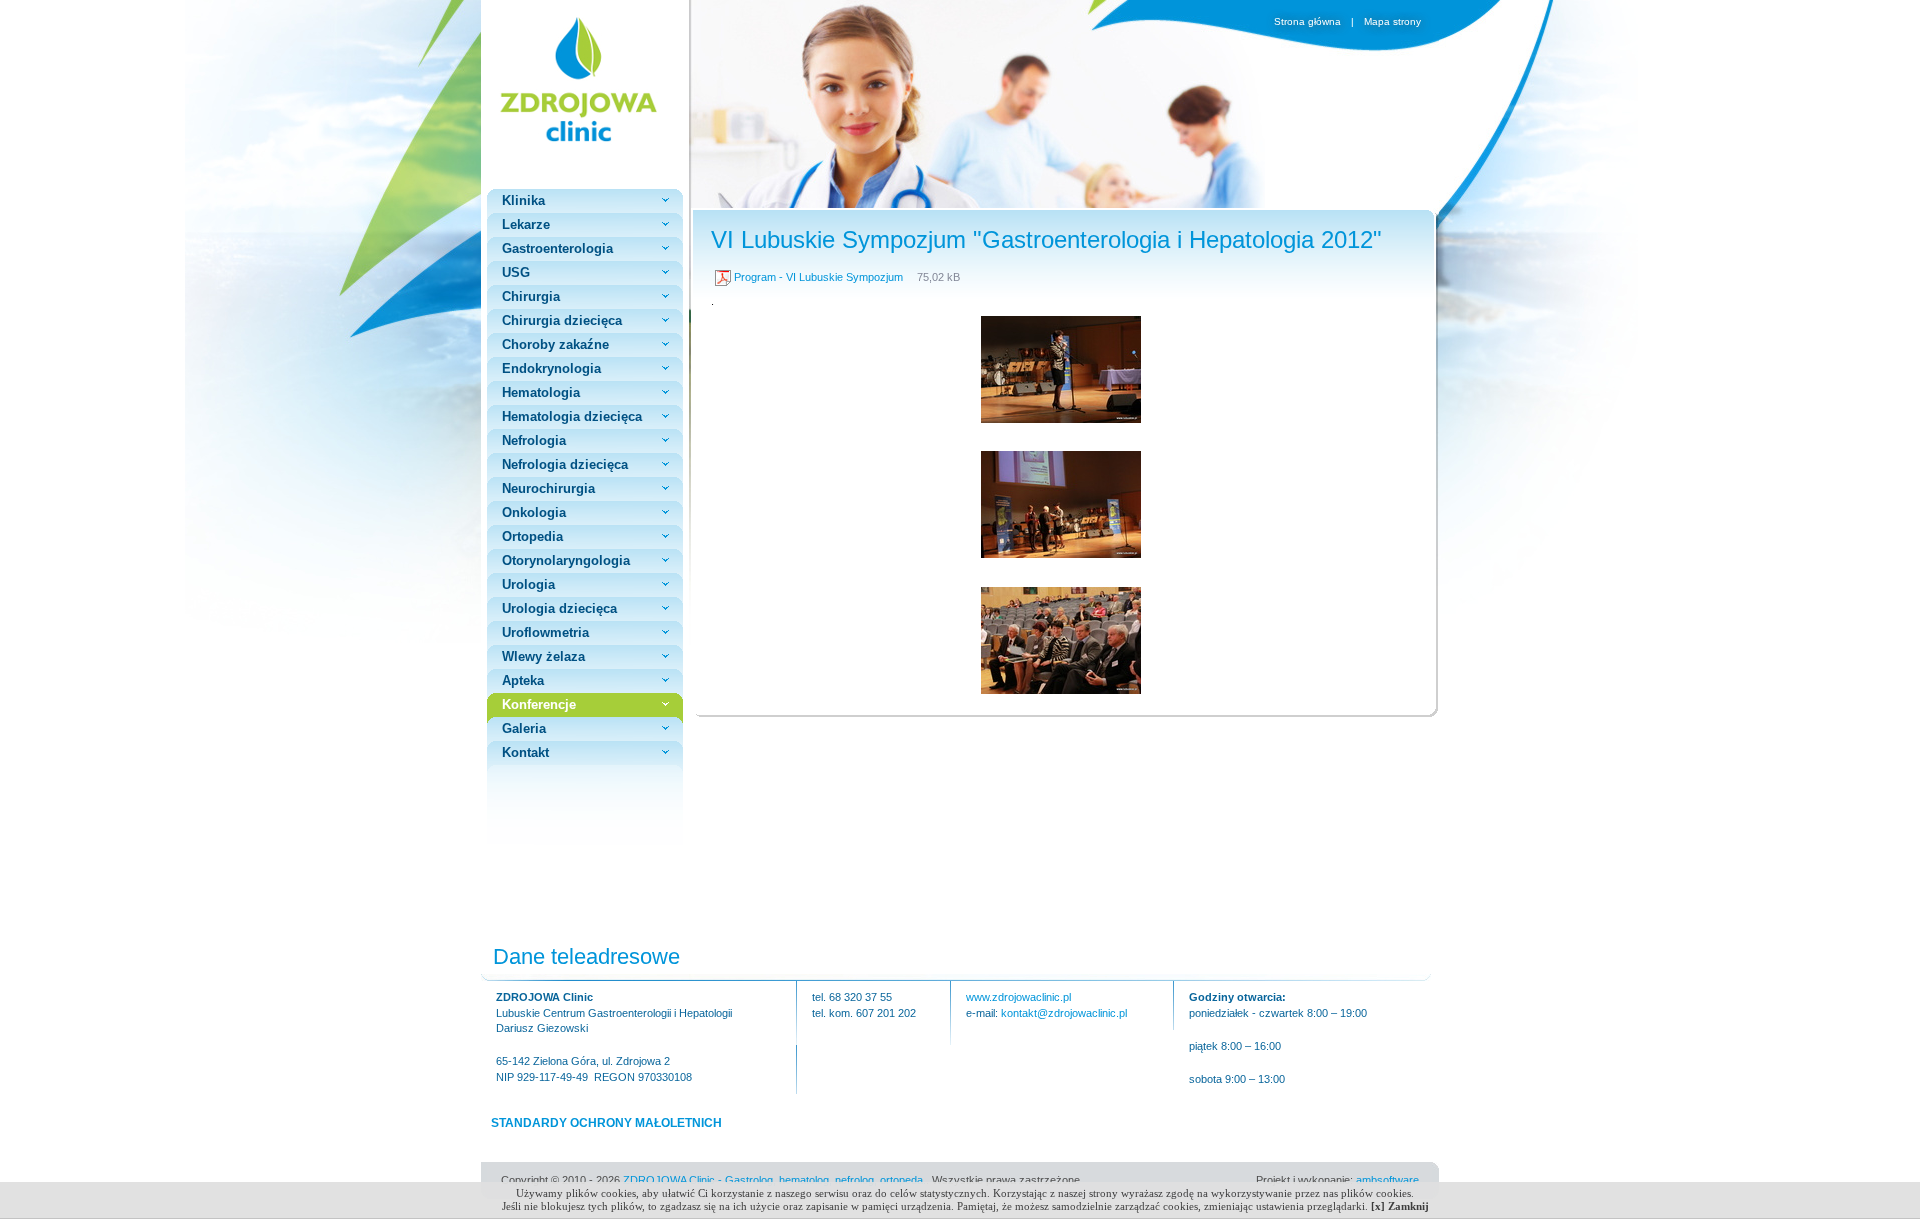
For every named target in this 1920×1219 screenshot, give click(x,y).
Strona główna (1309, 21)
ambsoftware (1387, 1180)
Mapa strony (1392, 21)
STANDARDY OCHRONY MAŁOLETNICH (606, 1123)
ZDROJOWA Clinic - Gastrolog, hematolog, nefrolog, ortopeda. (774, 1180)
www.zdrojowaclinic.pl (1018, 997)
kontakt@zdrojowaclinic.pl (1064, 1013)
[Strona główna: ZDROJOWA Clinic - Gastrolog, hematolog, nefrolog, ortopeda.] (585, 79)
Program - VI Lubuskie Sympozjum (818, 277)
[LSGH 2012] (1061, 419)
